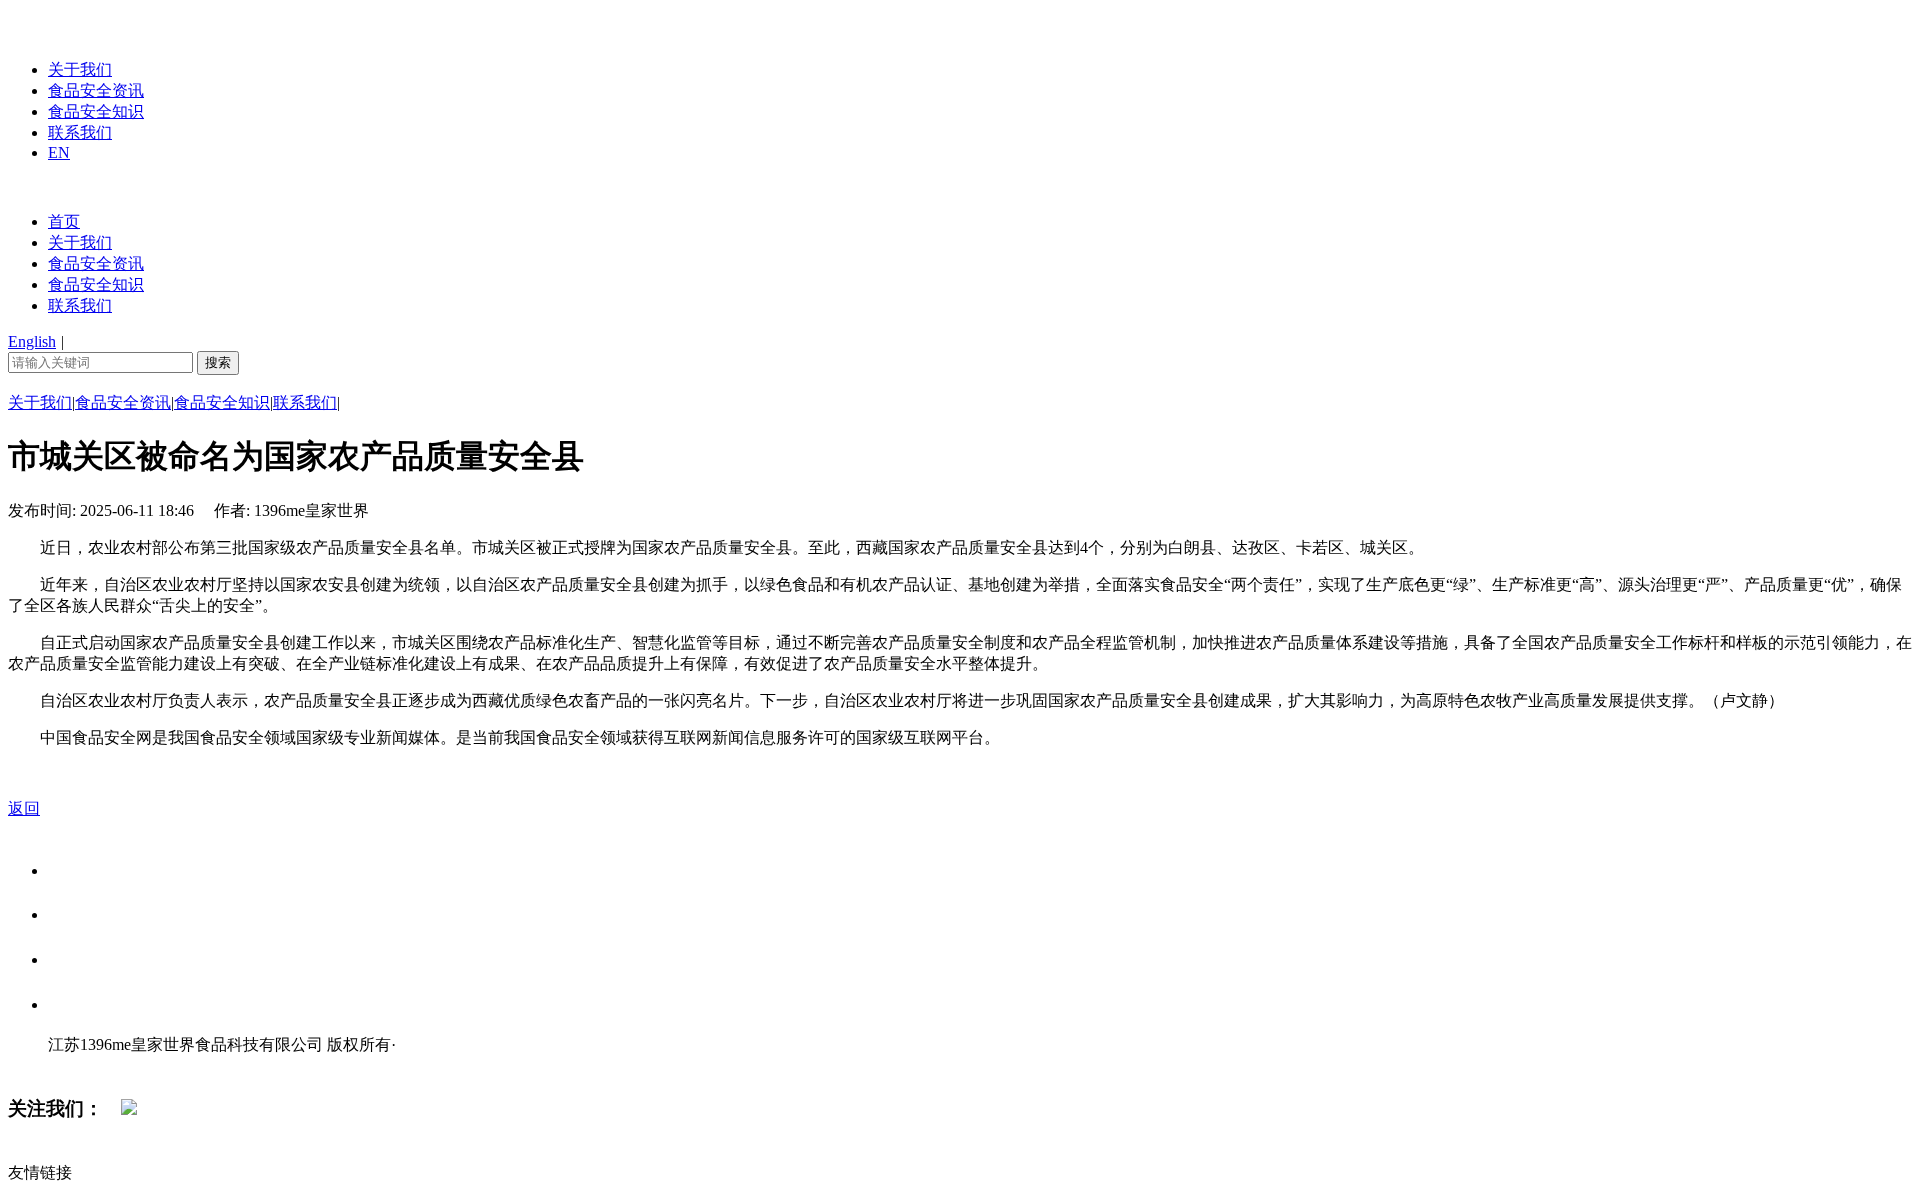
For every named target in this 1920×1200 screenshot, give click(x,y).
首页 (64, 221)
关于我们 (80, 69)
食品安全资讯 (96, 90)
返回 (24, 808)
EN (59, 152)
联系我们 (80, 132)
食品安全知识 (96, 111)
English (32, 341)
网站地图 (88, 1065)
